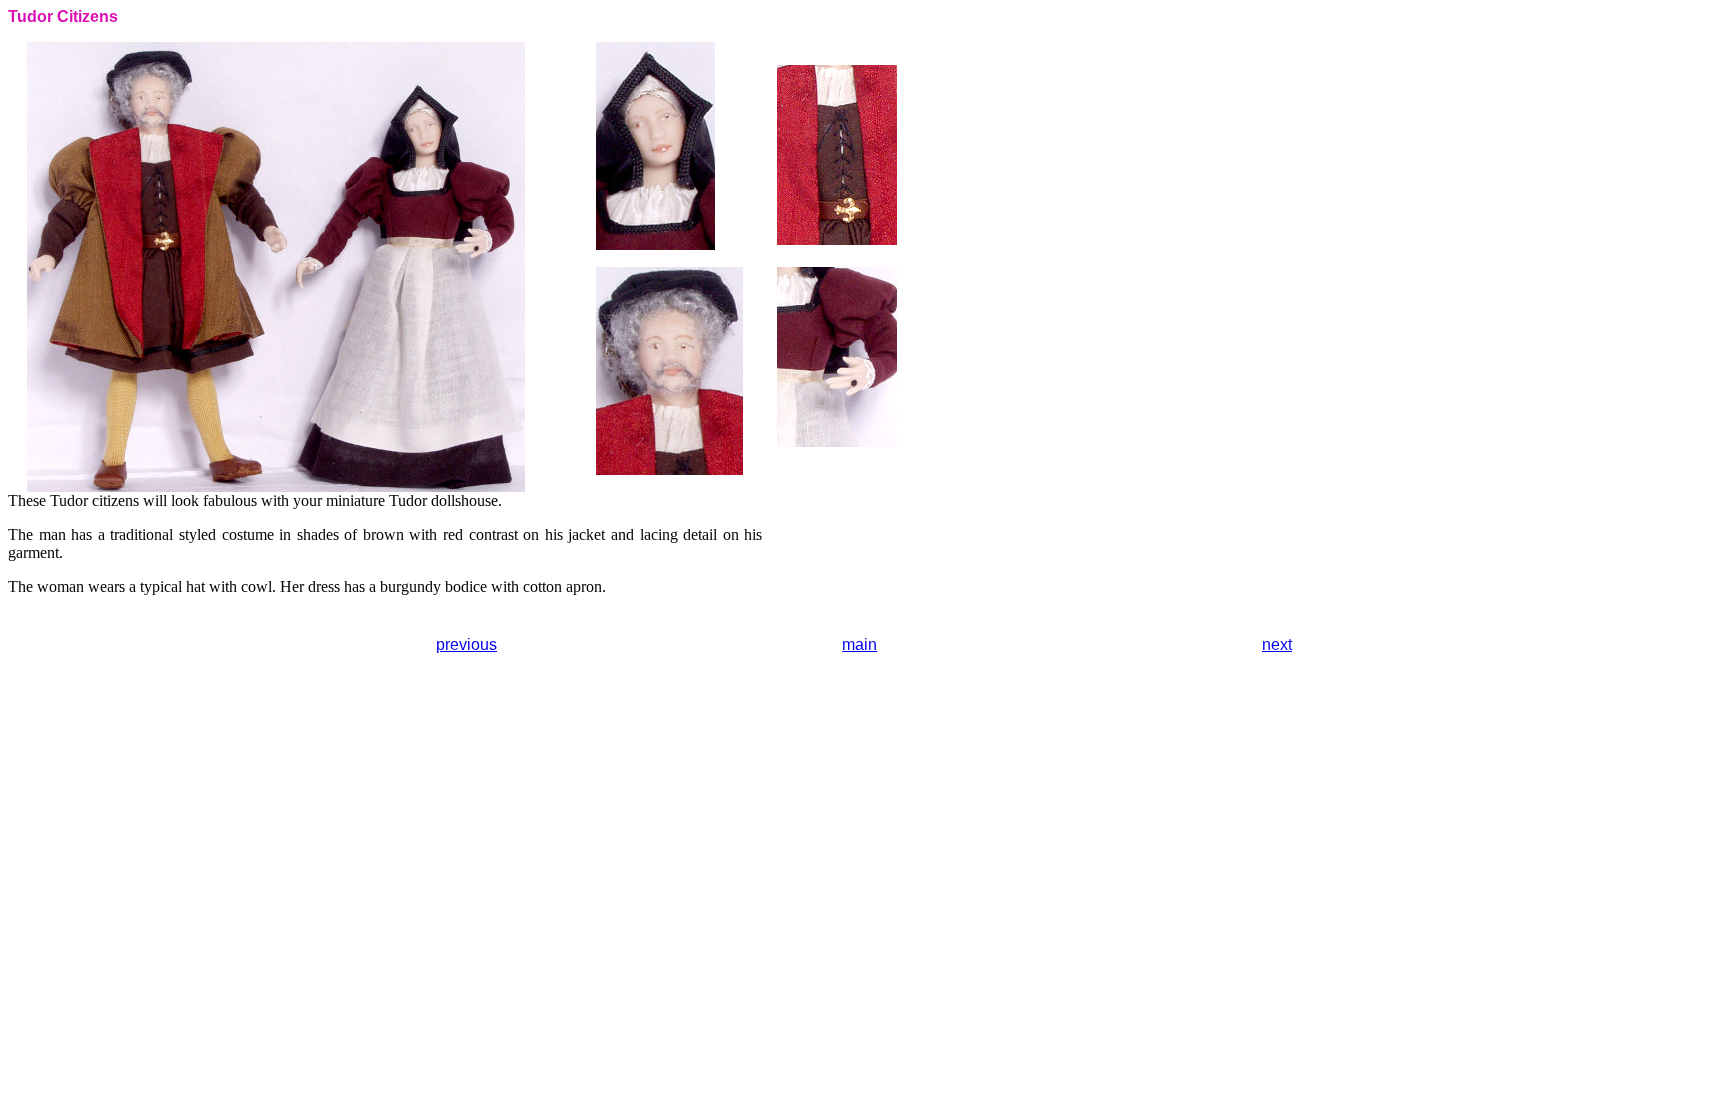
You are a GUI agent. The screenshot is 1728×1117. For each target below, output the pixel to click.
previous (466, 644)
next (1277, 644)
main (859, 644)
